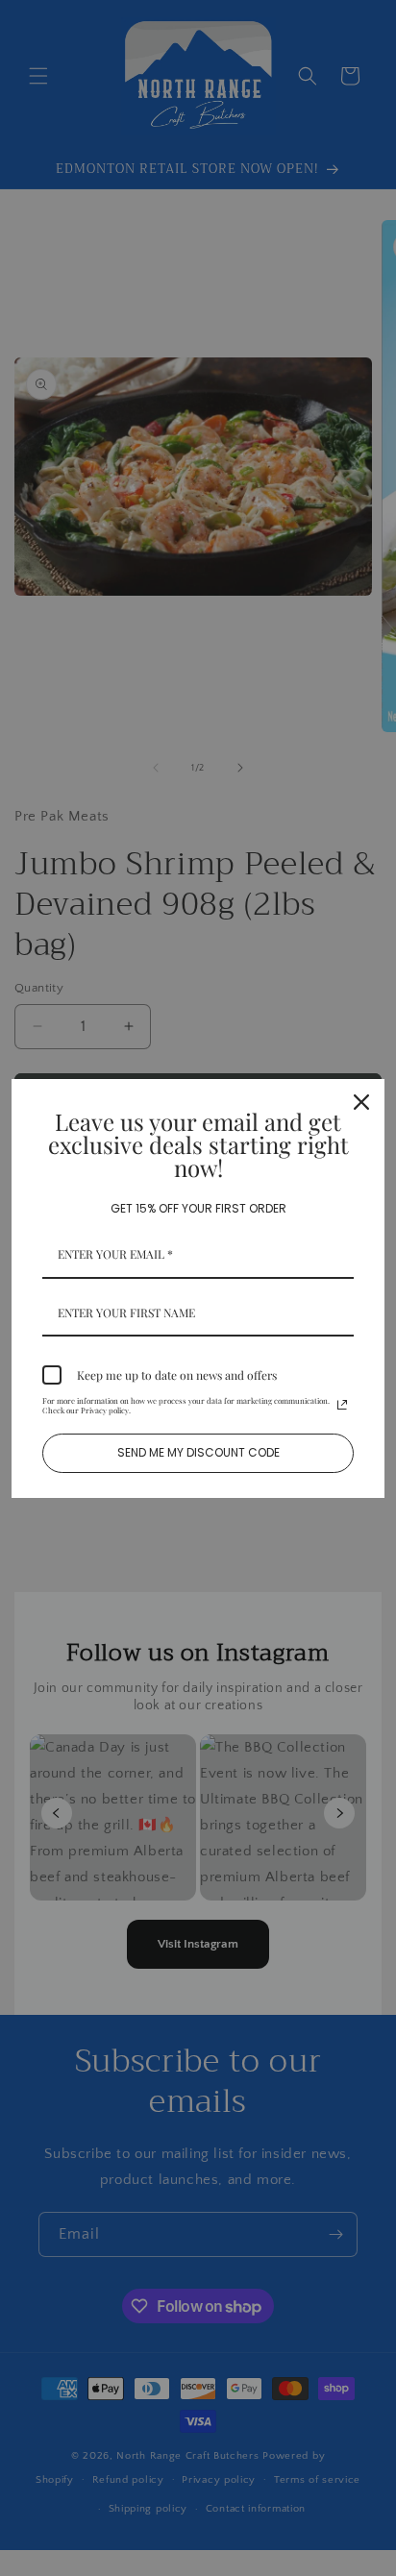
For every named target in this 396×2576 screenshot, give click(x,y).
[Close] (361, 1102)
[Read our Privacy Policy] (342, 1405)
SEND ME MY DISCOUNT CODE (198, 1452)
